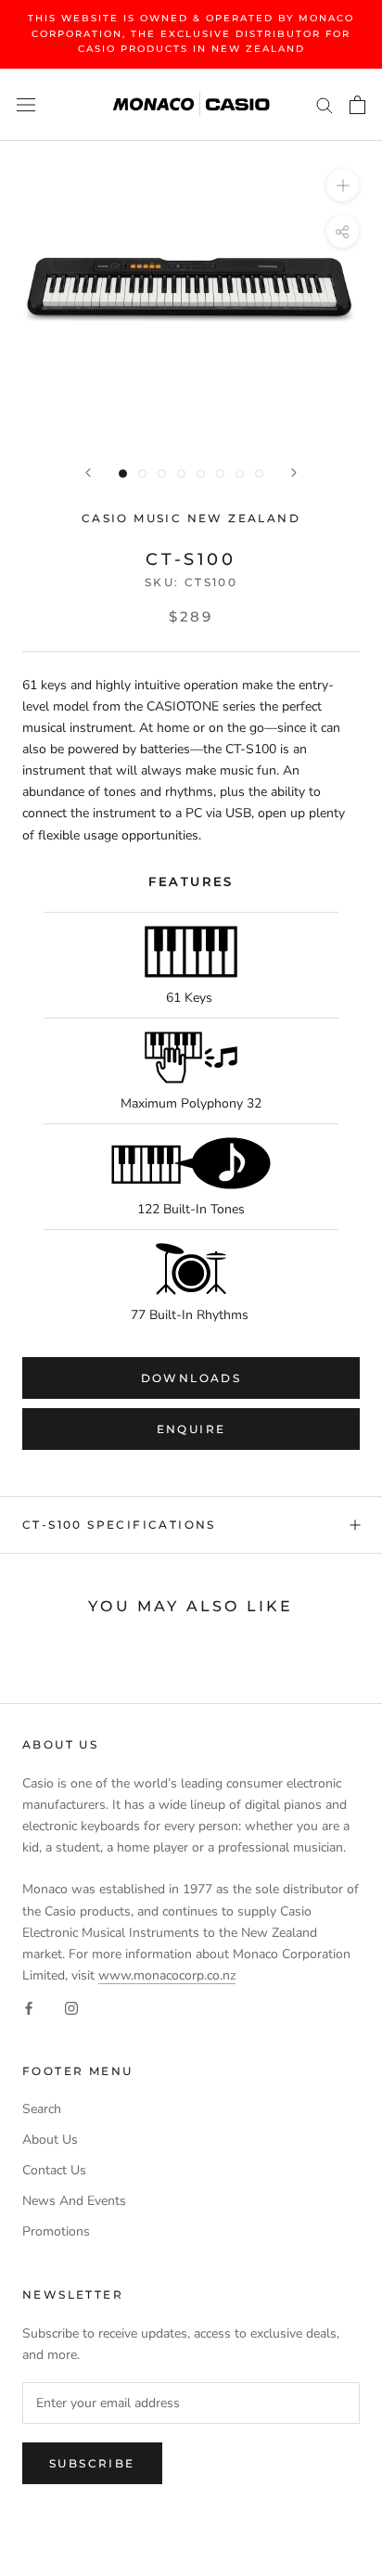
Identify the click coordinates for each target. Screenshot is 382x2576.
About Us (50, 2140)
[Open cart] (357, 105)
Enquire (191, 1429)
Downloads (191, 1378)
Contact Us (54, 2170)
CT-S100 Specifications (119, 1525)
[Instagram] (71, 2007)
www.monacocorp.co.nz (167, 1975)
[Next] (294, 473)
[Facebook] (29, 2007)
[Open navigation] (26, 104)
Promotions (56, 2231)
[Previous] (88, 473)
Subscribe (92, 2463)
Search (42, 2109)
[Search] (325, 104)
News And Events (74, 2201)
